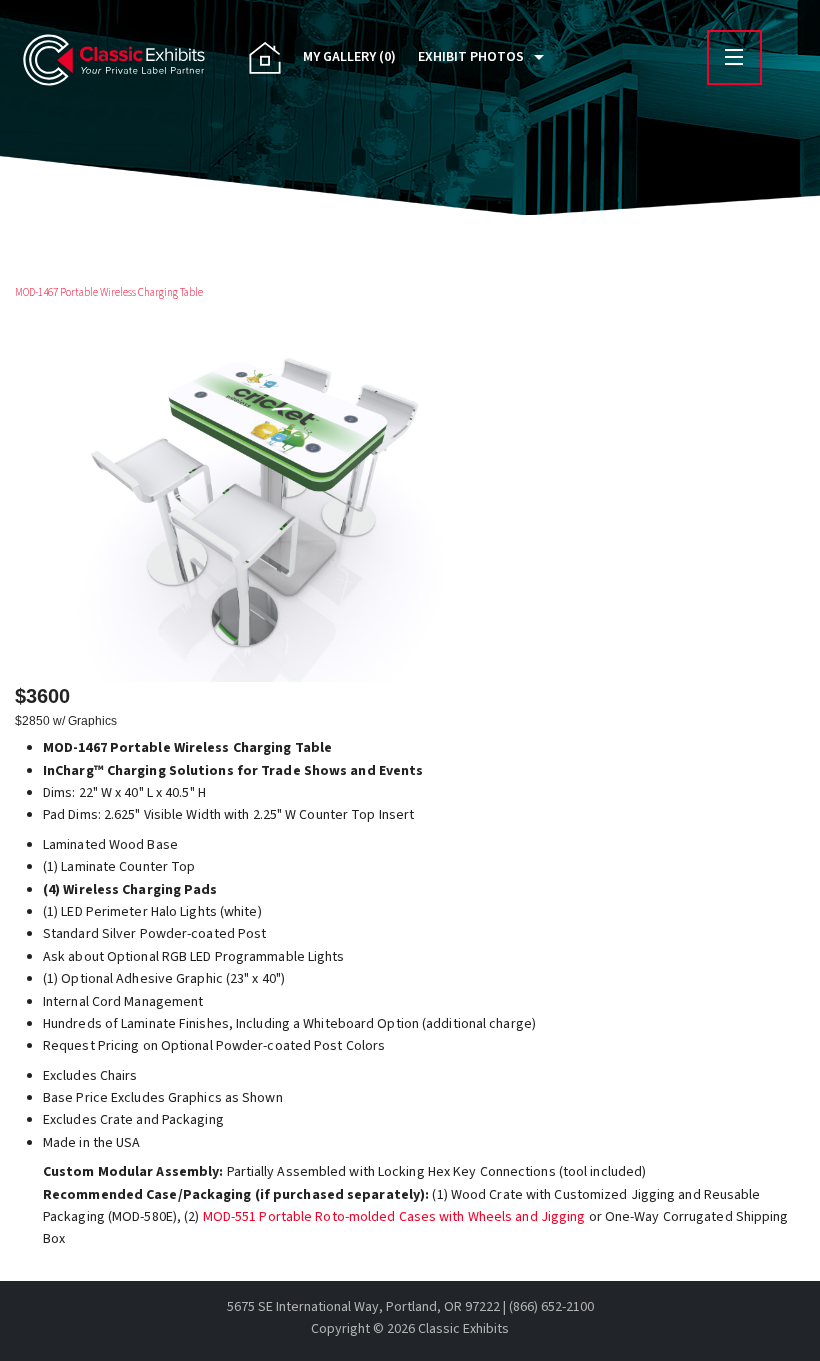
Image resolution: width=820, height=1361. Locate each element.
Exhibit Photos (471, 57)
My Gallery (349, 57)
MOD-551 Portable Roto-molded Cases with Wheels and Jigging (394, 1217)
